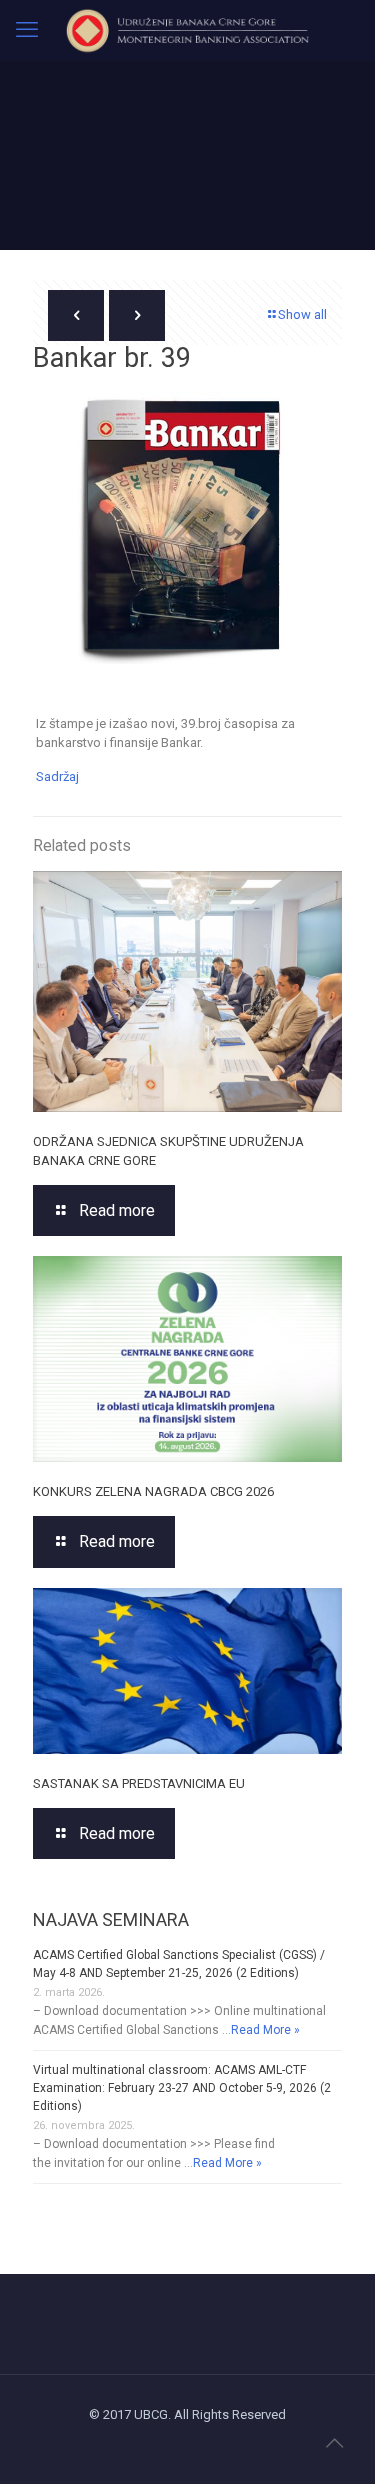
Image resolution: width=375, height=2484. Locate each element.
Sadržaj (57, 776)
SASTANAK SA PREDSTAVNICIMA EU (139, 1783)
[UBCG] (187, 30)
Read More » (265, 2030)
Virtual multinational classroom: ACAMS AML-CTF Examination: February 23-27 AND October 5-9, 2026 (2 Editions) (182, 2088)
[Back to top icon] (334, 2443)
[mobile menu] (27, 30)
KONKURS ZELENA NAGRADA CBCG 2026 (153, 1491)
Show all (302, 314)
